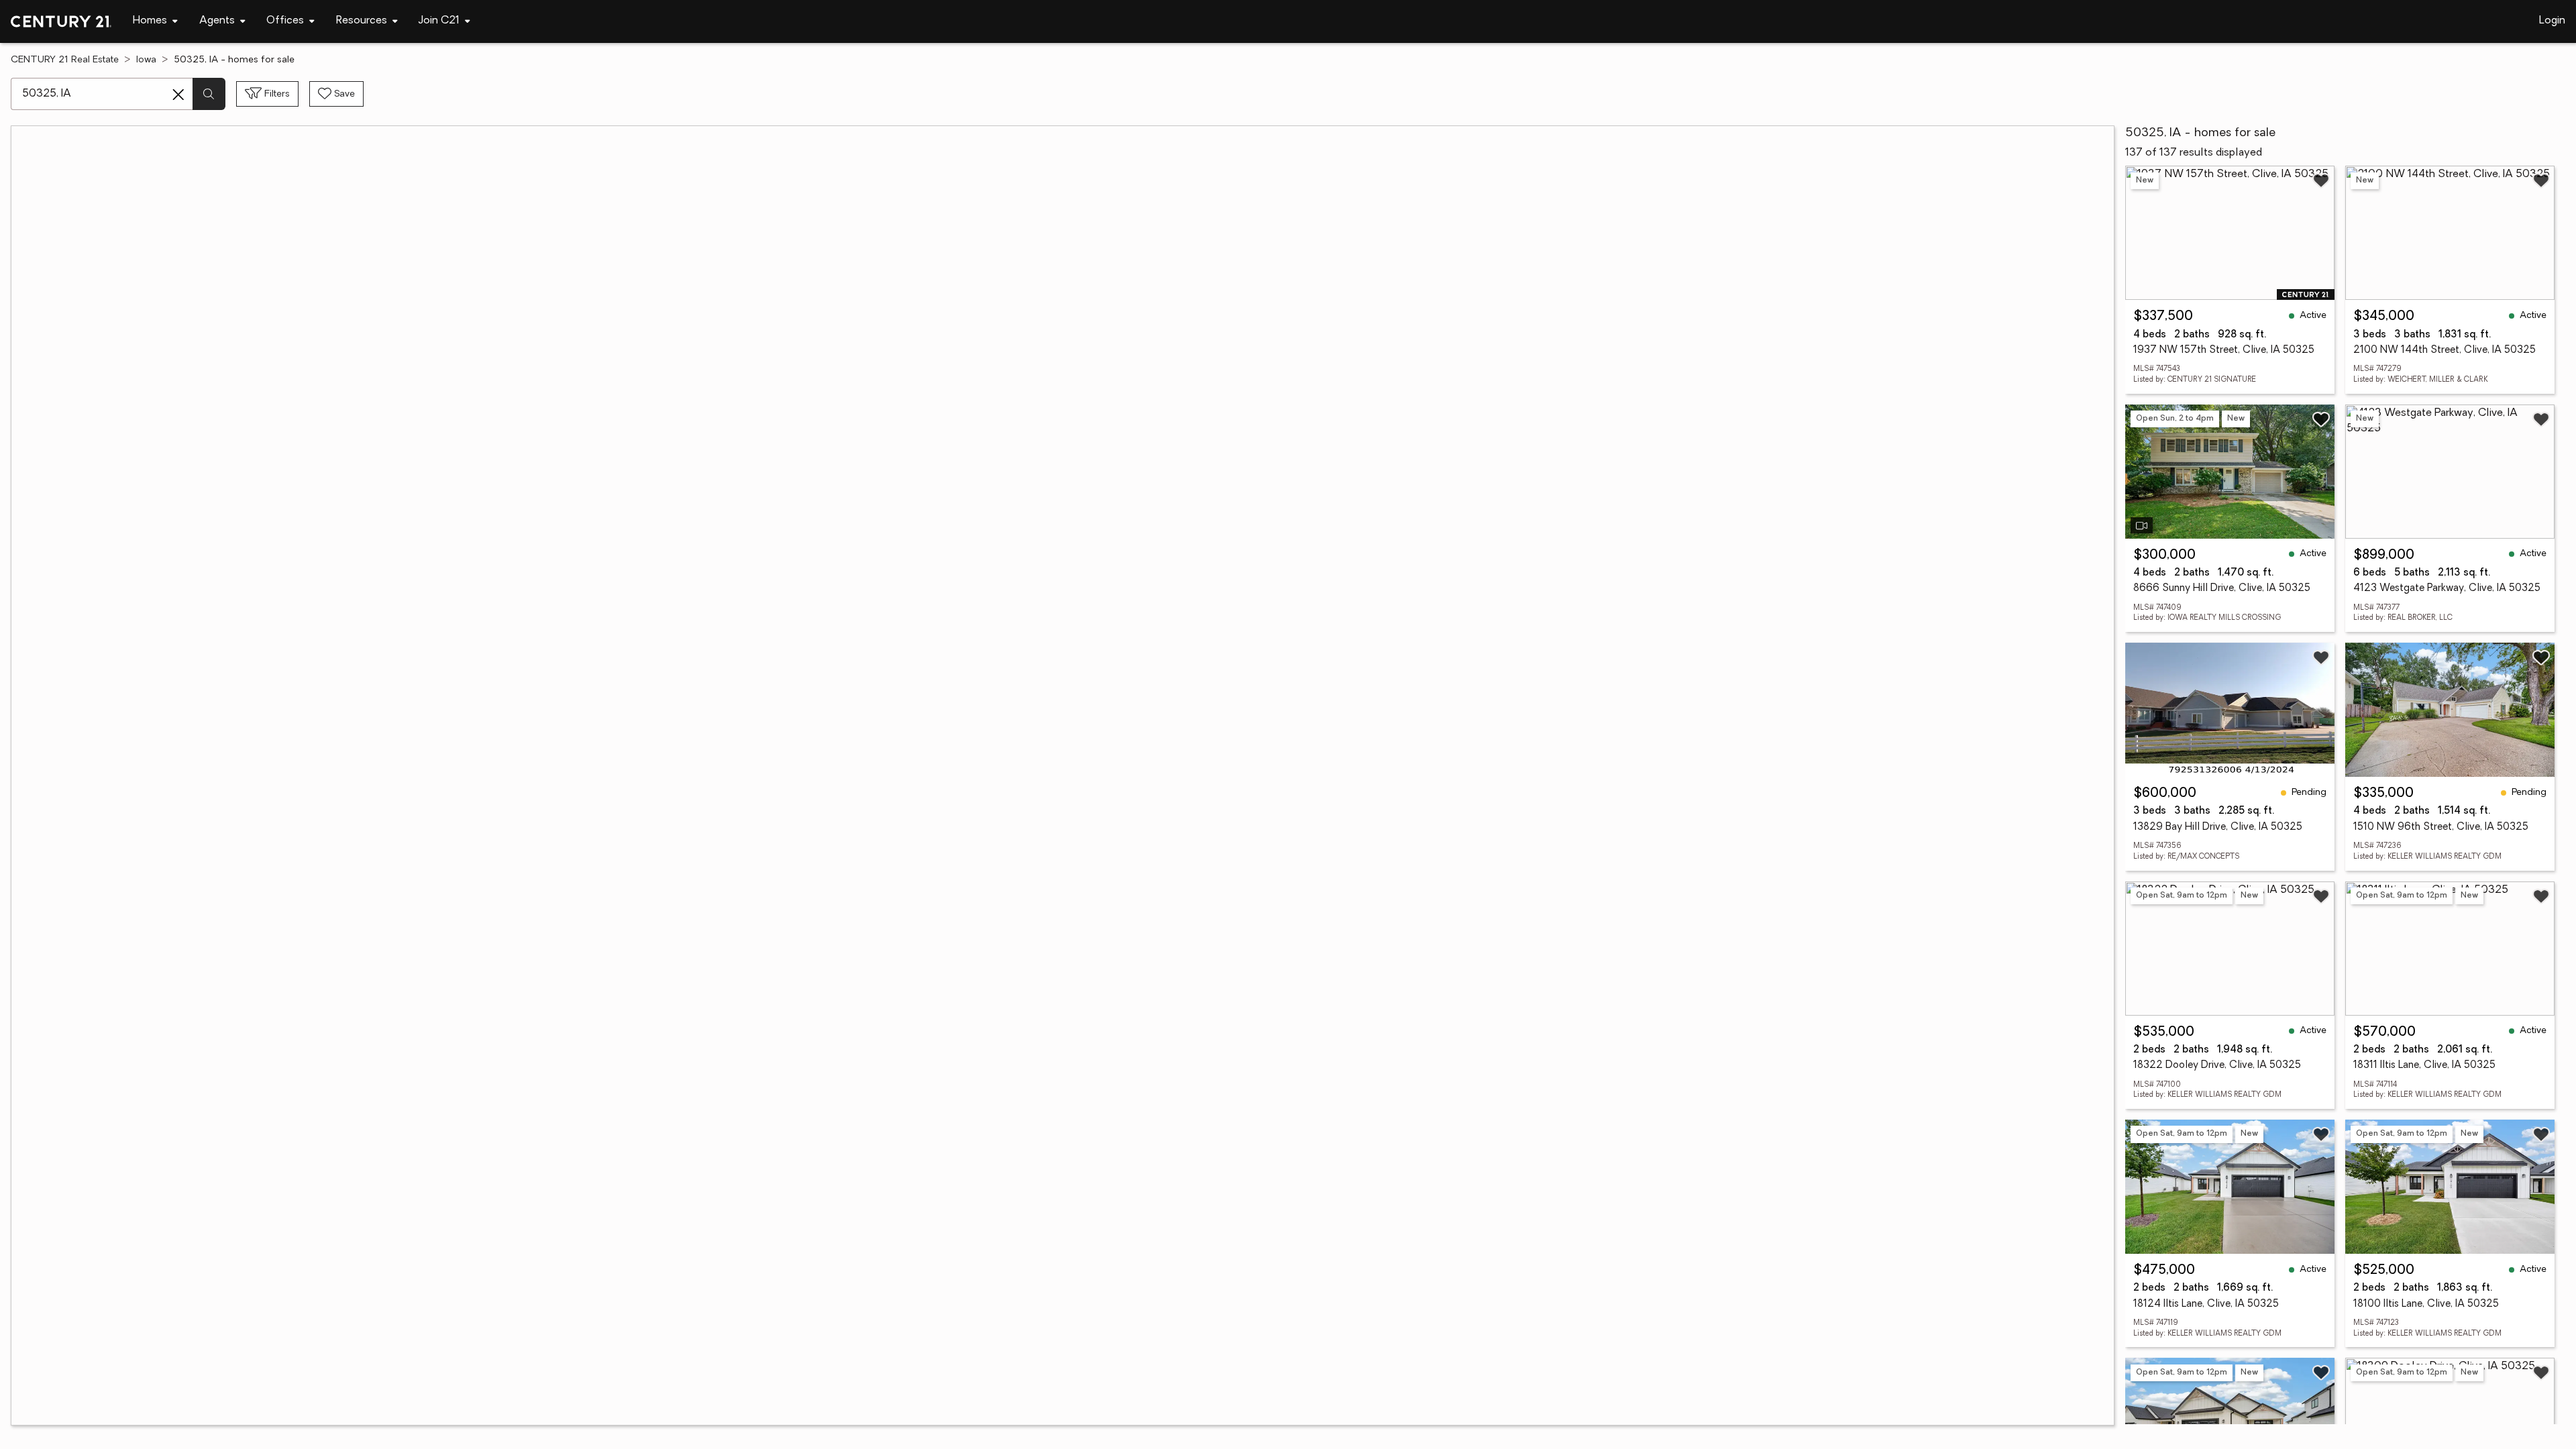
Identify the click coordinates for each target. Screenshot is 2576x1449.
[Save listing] (2321, 180)
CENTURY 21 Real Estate (65, 60)
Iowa (146, 60)
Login (2552, 21)
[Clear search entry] (178, 95)
